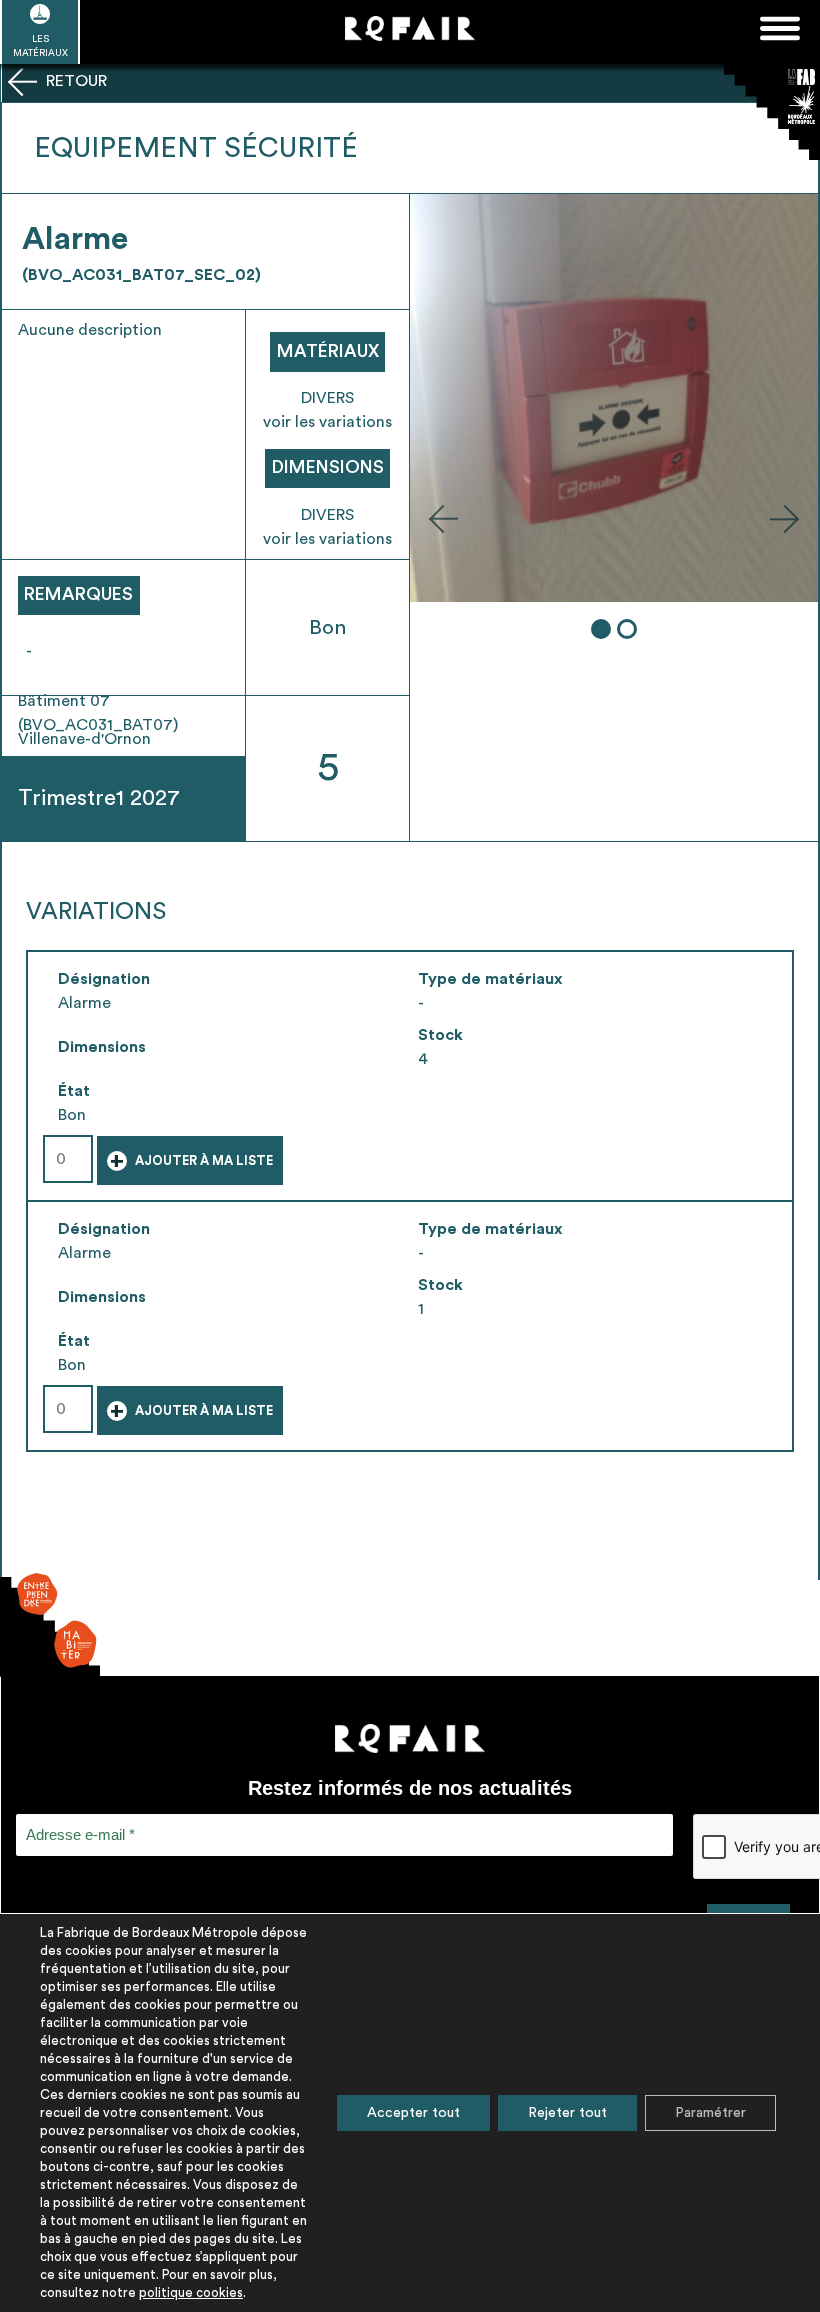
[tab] (601, 629)
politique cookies (191, 2292)
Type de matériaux (490, 979)
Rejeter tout (567, 2113)
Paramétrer (710, 2113)
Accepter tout (413, 2113)
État (74, 1091)
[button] (443, 518)
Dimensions (102, 1047)
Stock (440, 1035)
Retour (74, 81)
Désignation (104, 979)
